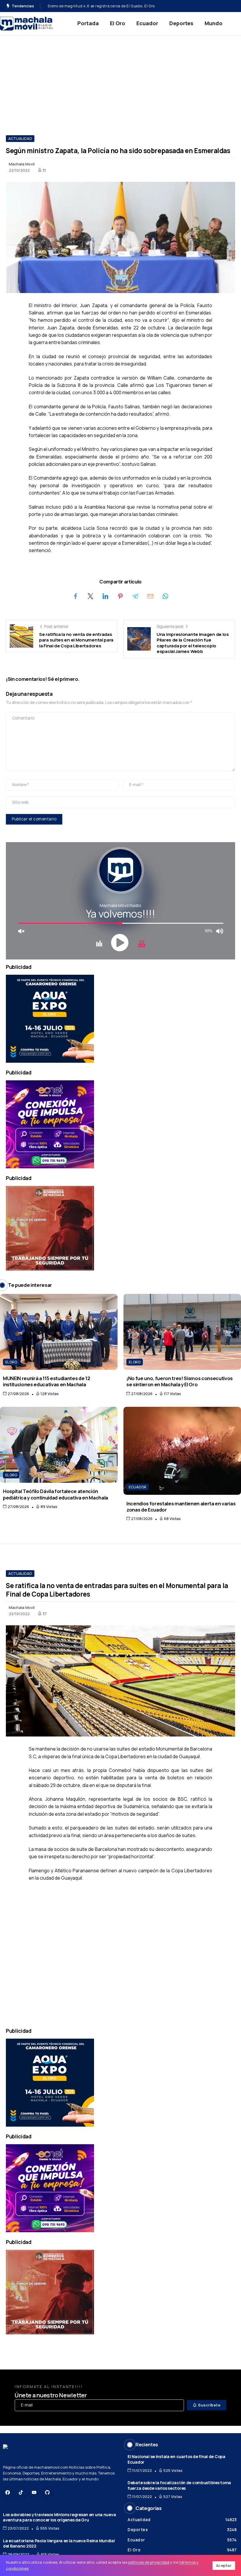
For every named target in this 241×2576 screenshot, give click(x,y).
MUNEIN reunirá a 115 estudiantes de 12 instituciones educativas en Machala (46, 1381)
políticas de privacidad (149, 2562)
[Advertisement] (120, 79)
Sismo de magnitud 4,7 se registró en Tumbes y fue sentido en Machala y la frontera (123, 6)
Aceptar (224, 2565)
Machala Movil (22, 164)
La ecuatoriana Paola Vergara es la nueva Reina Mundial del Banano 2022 (59, 2543)
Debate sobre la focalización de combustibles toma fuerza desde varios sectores (179, 2485)
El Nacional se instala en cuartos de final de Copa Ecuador (176, 2459)
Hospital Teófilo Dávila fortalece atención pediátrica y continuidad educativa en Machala (56, 1494)
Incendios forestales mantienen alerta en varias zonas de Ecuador (181, 1507)
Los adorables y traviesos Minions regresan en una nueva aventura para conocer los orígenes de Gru (59, 2517)
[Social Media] (8, 2492)
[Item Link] (59, 1332)
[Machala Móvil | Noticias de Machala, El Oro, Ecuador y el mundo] (26, 23)
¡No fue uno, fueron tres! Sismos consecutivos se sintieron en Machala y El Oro (180, 1381)
